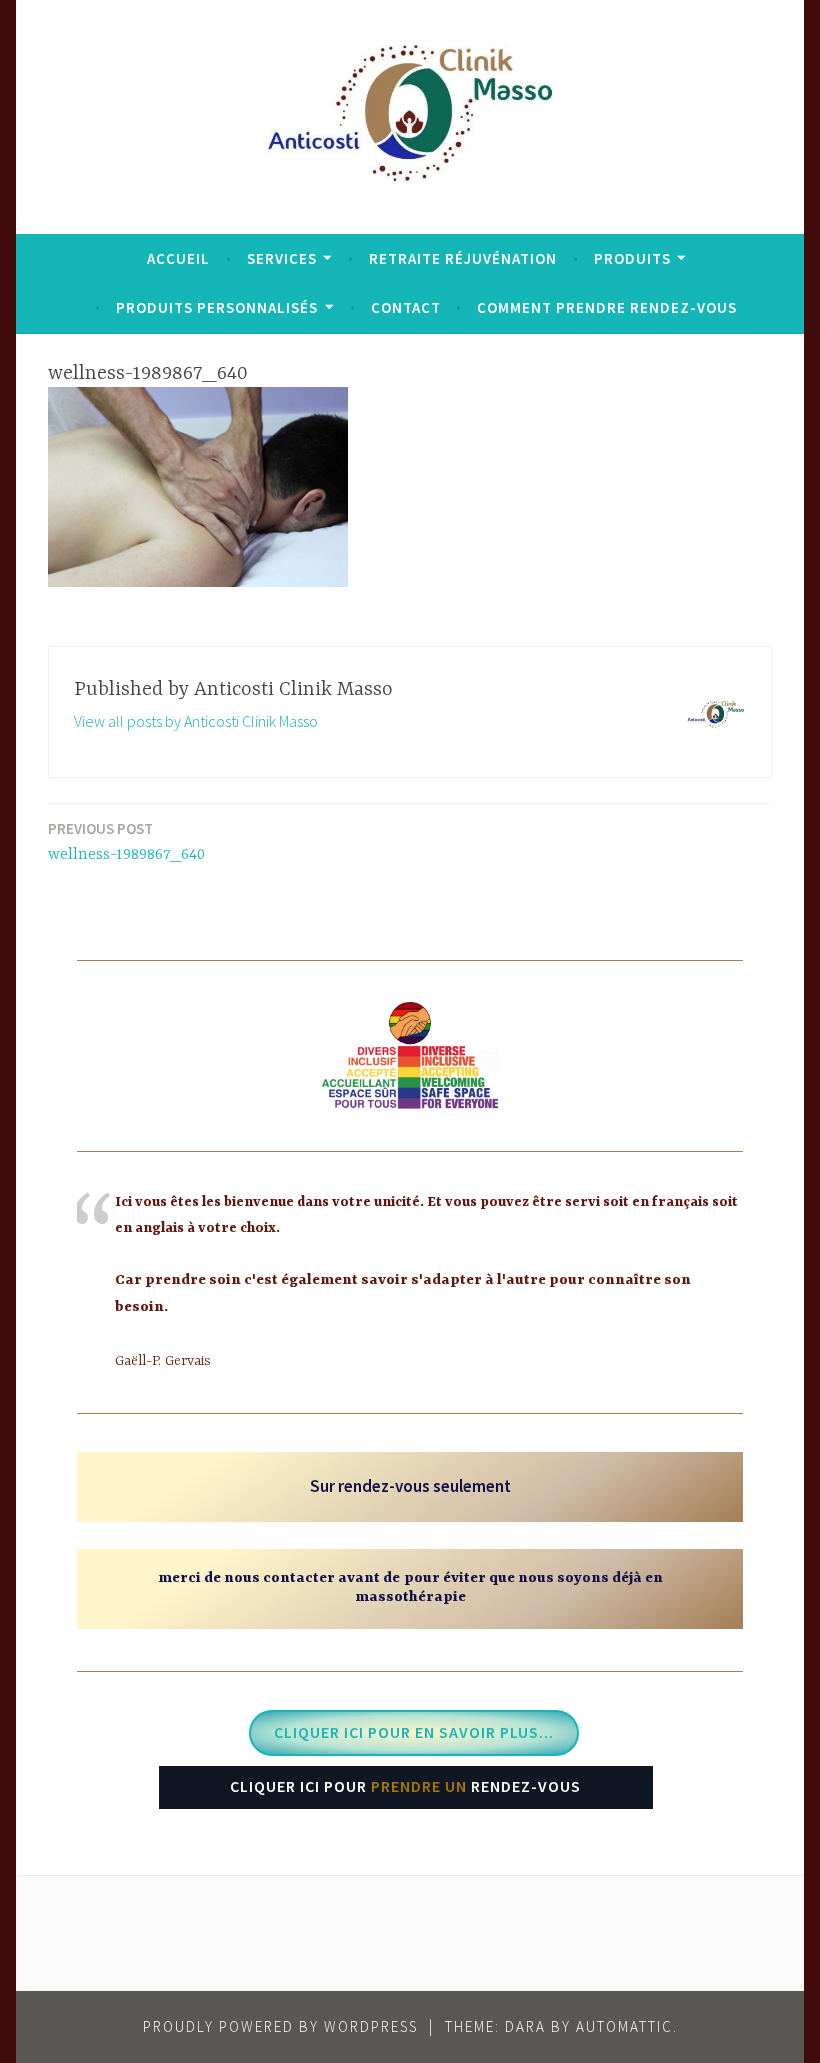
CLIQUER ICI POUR (405, 1786)
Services (282, 258)
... (414, 1732)
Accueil (178, 258)
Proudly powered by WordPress (280, 2026)
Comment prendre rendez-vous (607, 307)
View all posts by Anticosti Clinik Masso (196, 721)
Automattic (624, 2026)
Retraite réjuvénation (463, 258)
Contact (406, 307)
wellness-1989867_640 (126, 841)
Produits (632, 258)
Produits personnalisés (217, 307)
